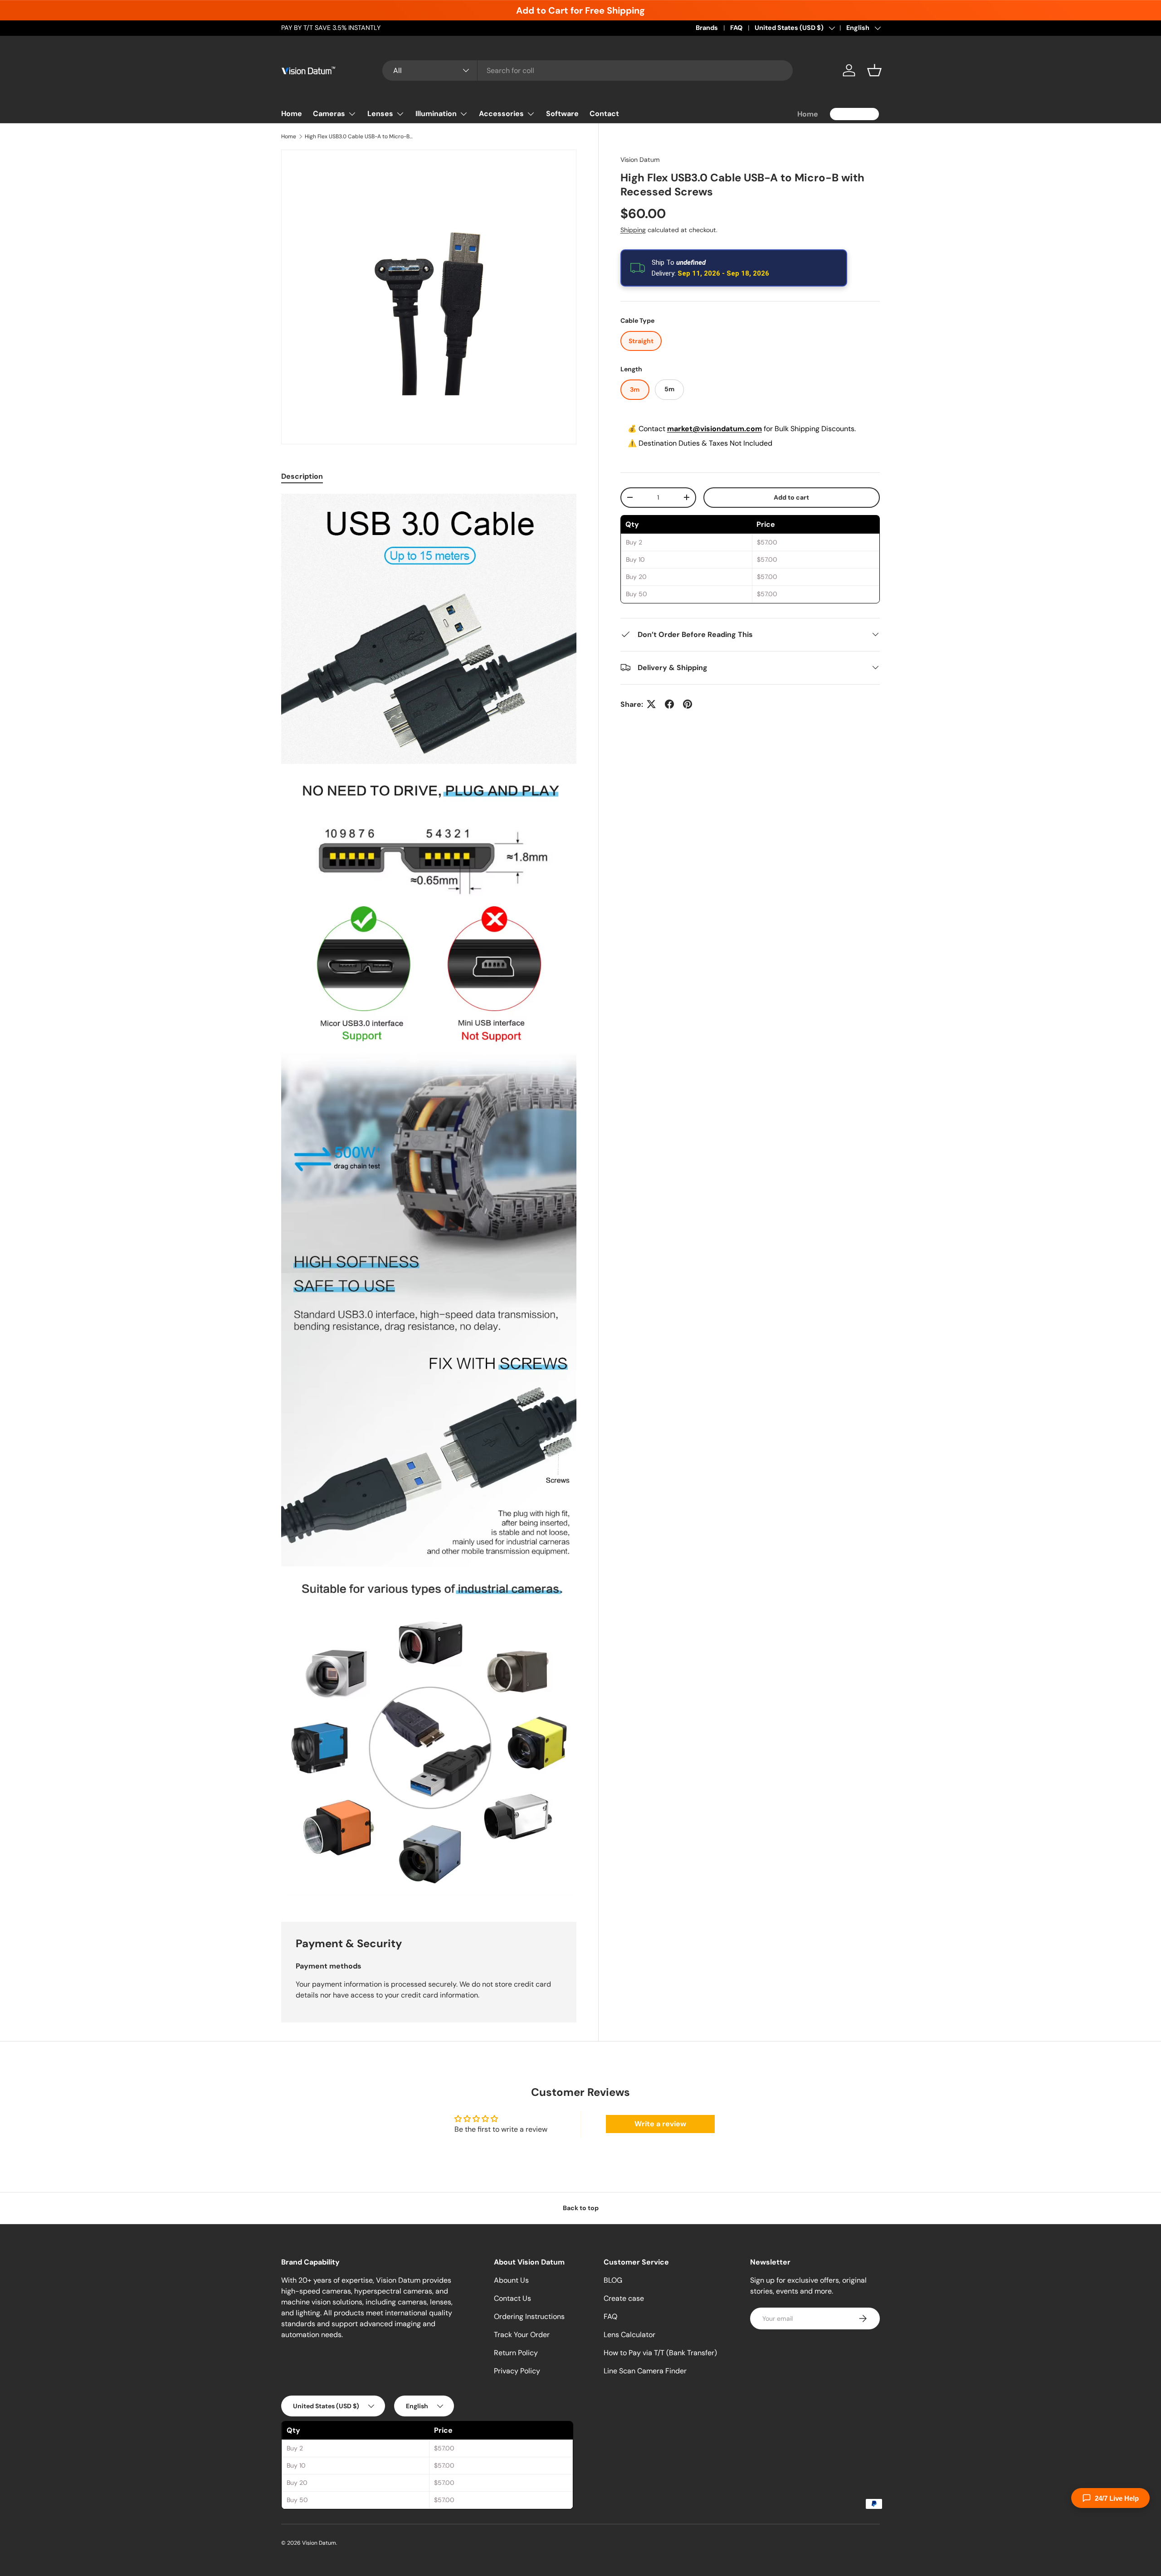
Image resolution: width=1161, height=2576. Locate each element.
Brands (707, 28)
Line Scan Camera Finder (645, 2371)
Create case (624, 2298)
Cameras (329, 114)
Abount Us (511, 2280)
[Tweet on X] (651, 704)
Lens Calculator (629, 2335)
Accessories (501, 114)
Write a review (660, 2124)
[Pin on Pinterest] (688, 704)
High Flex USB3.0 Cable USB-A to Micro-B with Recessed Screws (359, 136)
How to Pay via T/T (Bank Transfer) (660, 2353)
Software (562, 114)
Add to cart (791, 497)
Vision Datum (640, 160)
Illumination (436, 114)
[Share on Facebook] (669, 704)
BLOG (613, 2280)
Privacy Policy (517, 2371)
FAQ (736, 28)
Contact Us (512, 2298)
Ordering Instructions (529, 2316)
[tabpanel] (429, 1197)
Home (292, 114)
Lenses (380, 114)
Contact (604, 114)
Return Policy (516, 2353)
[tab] (302, 476)
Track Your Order (522, 2335)
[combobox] (588, 70)
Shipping (633, 229)
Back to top (581, 2208)
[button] (874, 70)
